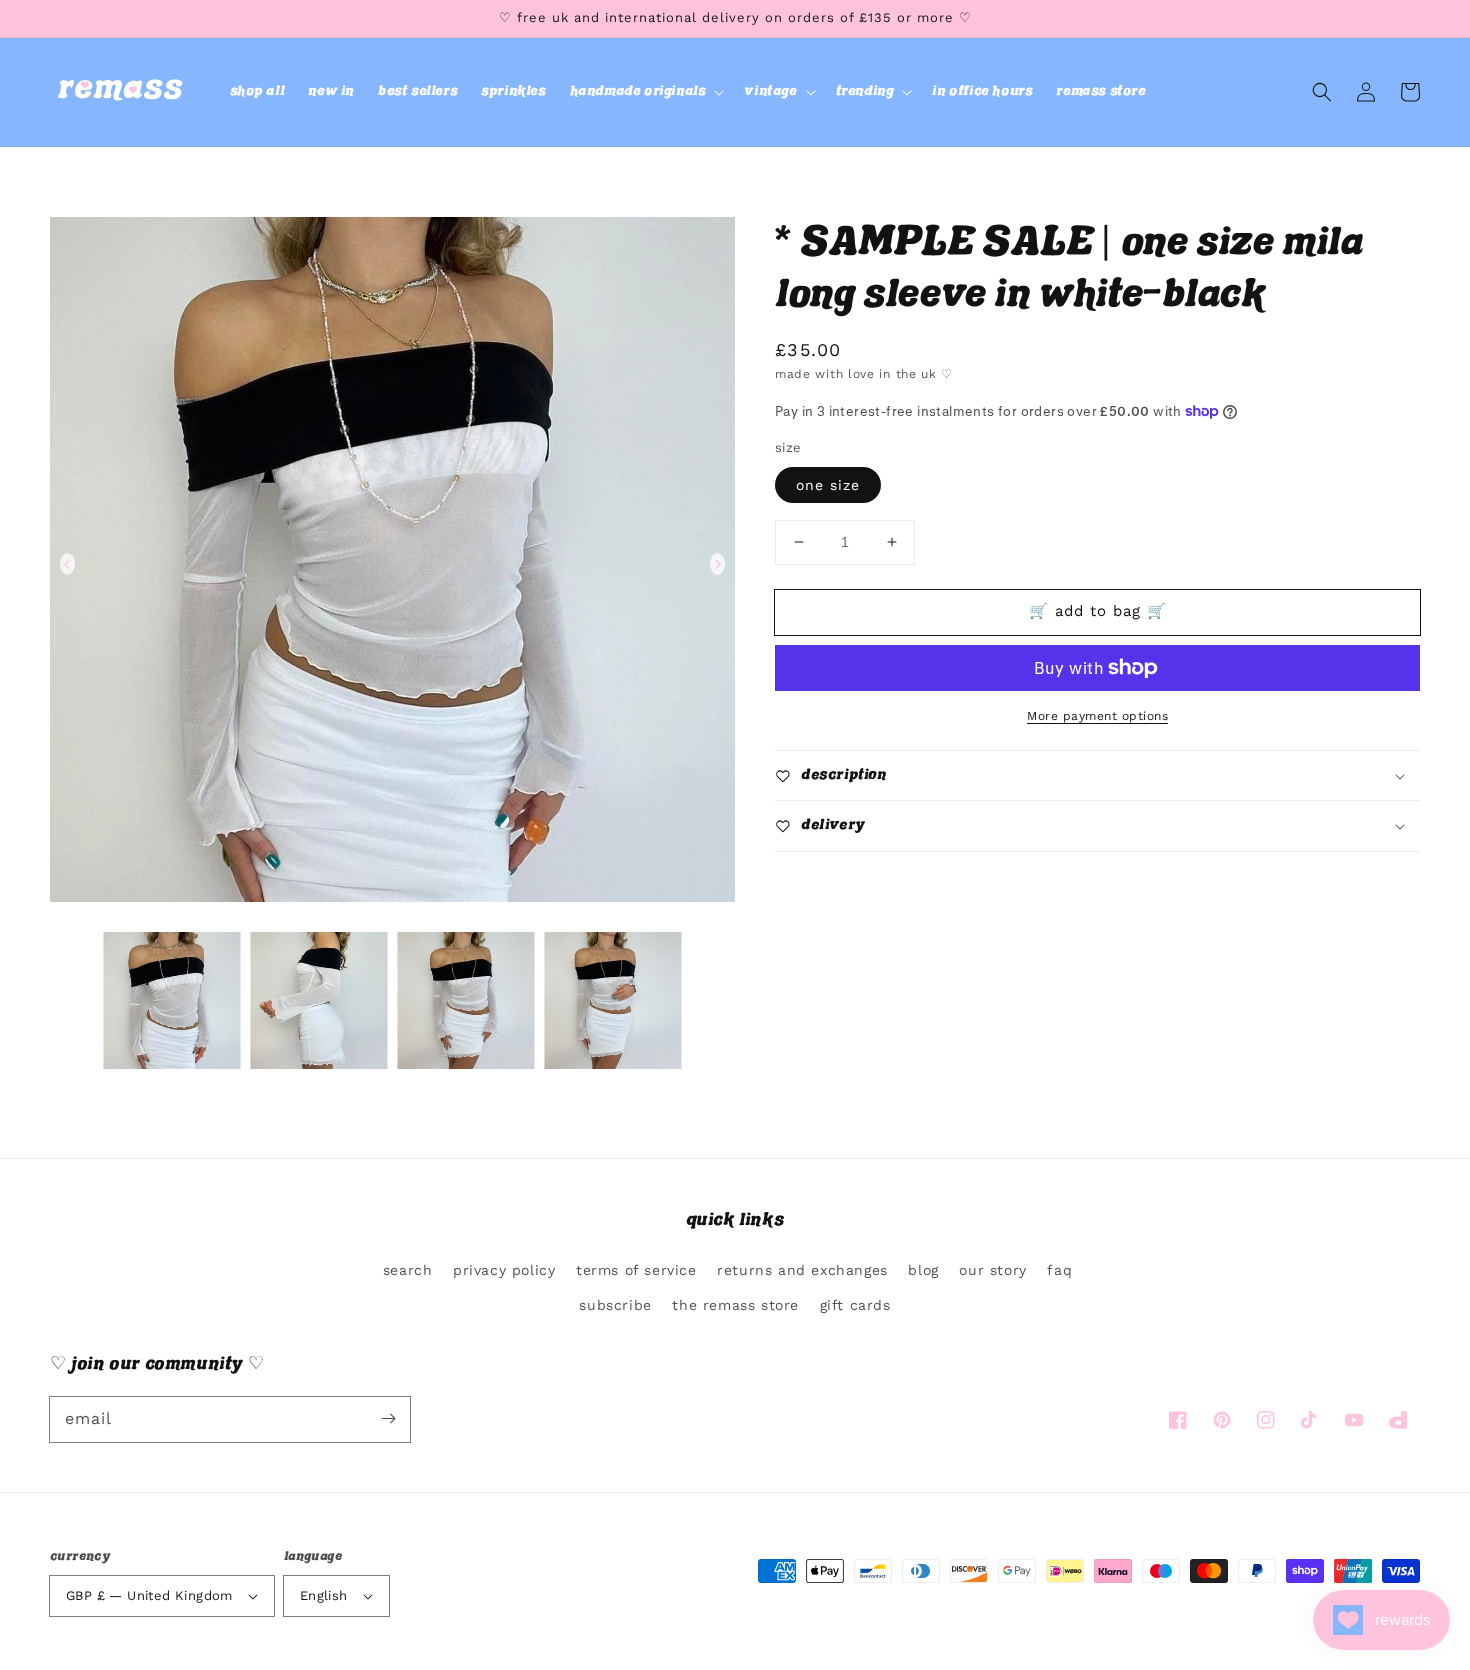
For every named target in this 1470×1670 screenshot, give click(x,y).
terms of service (636, 1270)
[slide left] (67, 564)
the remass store (735, 1305)
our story (992, 1270)
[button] (645, 92)
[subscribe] (388, 1419)
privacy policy (504, 1270)
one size (828, 485)
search (408, 1270)
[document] (392, 564)
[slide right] (717, 564)
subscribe (615, 1305)
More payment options (1097, 716)
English (324, 1595)
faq (1059, 1270)
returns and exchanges (802, 1270)
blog (923, 1270)
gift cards (855, 1305)
